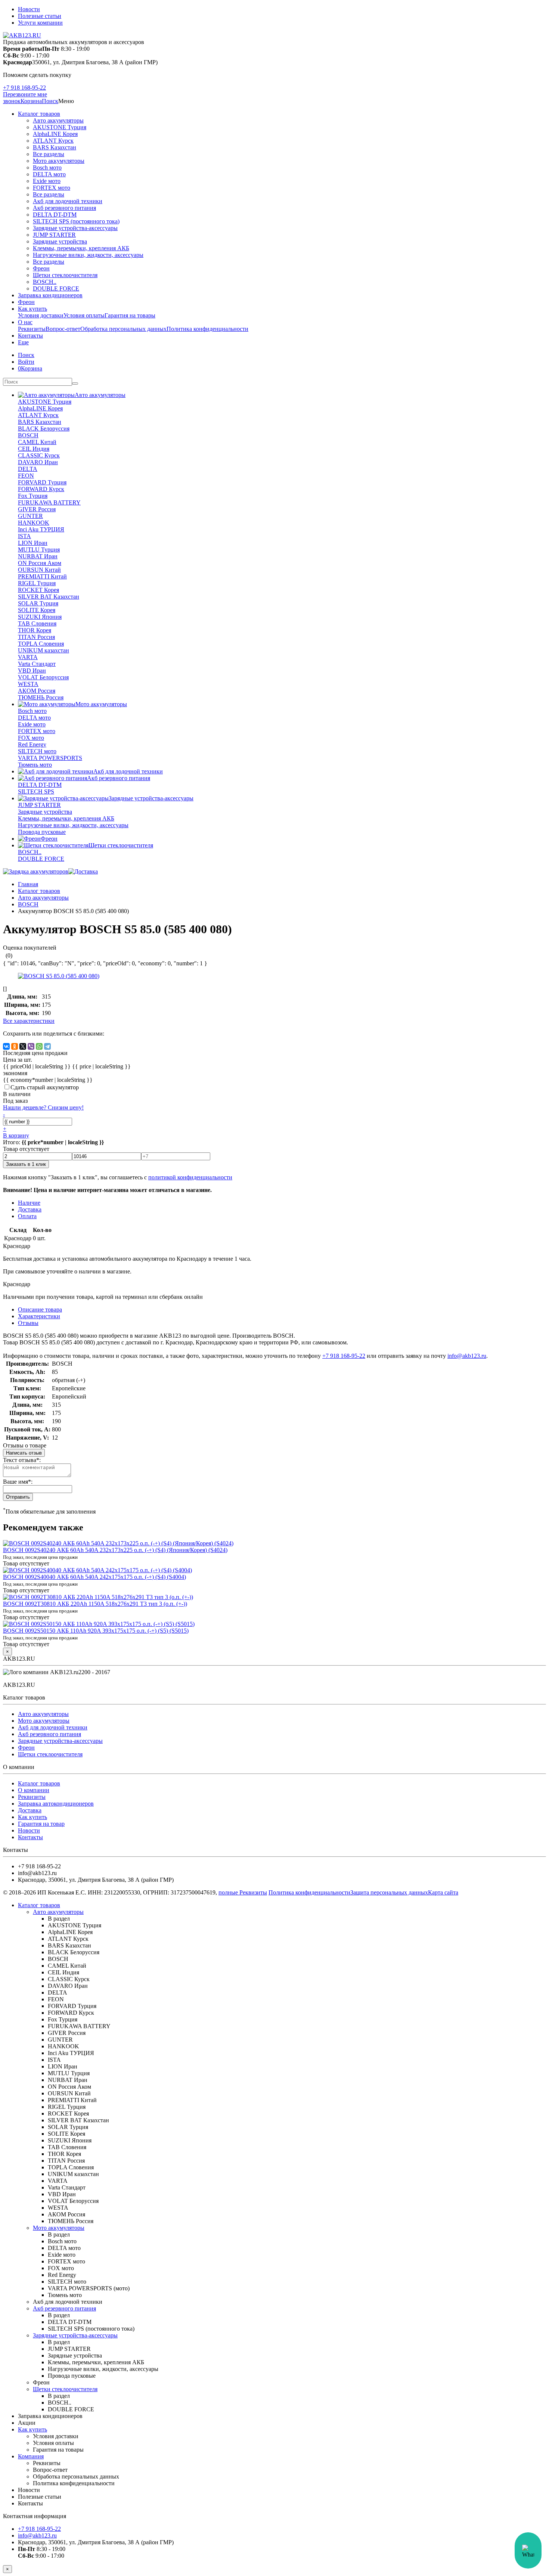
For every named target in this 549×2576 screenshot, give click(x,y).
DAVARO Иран (38, 462)
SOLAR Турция (38, 603)
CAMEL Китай (37, 442)
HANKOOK (34, 523)
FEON (26, 476)
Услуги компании (40, 23)
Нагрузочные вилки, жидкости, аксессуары (88, 255)
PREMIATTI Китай (42, 576)
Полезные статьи (40, 16)
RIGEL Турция (37, 583)
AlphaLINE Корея (55, 134)
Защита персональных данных (389, 1892)
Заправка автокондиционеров (56, 1804)
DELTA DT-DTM (55, 215)
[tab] (28, 1323)
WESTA (28, 684)
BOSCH (28, 435)
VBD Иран (32, 671)
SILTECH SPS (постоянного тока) (76, 221)
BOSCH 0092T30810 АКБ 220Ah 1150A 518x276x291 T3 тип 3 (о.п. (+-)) (95, 1604)
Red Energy (32, 744)
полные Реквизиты (243, 1892)
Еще (23, 342)
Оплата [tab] (27, 1216)
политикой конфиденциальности (190, 1177)
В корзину (16, 1135)
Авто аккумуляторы (58, 120)
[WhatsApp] (39, 1046)
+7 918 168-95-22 (24, 88)
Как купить (32, 309)
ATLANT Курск (53, 141)
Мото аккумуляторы (59, 161)
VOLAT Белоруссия (43, 677)
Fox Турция (33, 496)
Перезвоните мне (25, 94)
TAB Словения (37, 623)
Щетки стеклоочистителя (65, 275)
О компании (34, 1790)
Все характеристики (29, 1021)
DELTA (28, 469)
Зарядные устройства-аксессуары (75, 228)
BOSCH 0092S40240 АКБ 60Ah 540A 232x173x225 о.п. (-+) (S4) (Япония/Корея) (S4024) (115, 1550)
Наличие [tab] (29, 1203)
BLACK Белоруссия (44, 429)
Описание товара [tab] (40, 1309)
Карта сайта (443, 1892)
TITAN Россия (36, 637)
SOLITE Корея (37, 610)
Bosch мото (47, 167)
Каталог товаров (39, 114)
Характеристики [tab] (39, 1316)
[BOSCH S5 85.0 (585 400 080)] (59, 976)
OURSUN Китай (39, 570)
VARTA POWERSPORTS (50, 758)
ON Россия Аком (40, 563)
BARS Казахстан (55, 147)
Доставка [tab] (30, 1209)
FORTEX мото (52, 188)
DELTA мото (49, 174)
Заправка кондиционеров (50, 295)
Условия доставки (41, 315)
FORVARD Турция (42, 482)
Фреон (41, 268)
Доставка (30, 1810)
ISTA (24, 536)
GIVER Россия (37, 509)
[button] (50, 101)
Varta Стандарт (37, 664)
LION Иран (33, 543)
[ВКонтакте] (6, 1046)
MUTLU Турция (39, 550)
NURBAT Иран (38, 556)
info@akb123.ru (467, 1356)
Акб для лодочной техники (68, 201)
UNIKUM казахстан (44, 650)
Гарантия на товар (41, 1824)
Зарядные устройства (60, 241)
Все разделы (49, 154)
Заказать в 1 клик (26, 1164)
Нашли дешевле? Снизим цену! (43, 1107)
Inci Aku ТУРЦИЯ (41, 529)
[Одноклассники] (15, 1046)
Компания (31, 2456)
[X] (23, 1046)
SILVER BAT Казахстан (49, 597)
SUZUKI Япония (40, 617)
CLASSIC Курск (39, 455)
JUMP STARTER (54, 235)
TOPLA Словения (41, 644)
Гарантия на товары (130, 315)
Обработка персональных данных (123, 329)
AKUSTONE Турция (60, 127)
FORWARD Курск (41, 489)
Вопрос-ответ (63, 329)
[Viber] (31, 1046)
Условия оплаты (84, 315)
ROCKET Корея (38, 590)
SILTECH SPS (36, 792)
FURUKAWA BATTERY (49, 502)
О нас (25, 322)
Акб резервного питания (64, 208)
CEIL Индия (34, 449)
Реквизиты (32, 329)
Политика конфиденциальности (207, 329)
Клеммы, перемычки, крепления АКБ (81, 248)
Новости (29, 9)
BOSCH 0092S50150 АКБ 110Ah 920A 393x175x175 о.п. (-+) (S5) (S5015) (96, 1631)
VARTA (28, 657)
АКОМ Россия (37, 691)
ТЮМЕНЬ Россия (41, 697)
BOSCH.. (45, 282)
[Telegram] (47, 1046)
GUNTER (30, 516)
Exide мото (47, 181)
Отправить (18, 1497)
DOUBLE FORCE (56, 288)
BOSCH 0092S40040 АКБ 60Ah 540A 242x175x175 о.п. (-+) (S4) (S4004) (94, 1577)
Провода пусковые (42, 832)
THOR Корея (35, 630)
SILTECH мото (37, 751)
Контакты (30, 336)
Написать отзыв (24, 1453)
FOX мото (31, 738)
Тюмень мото (35, 765)
